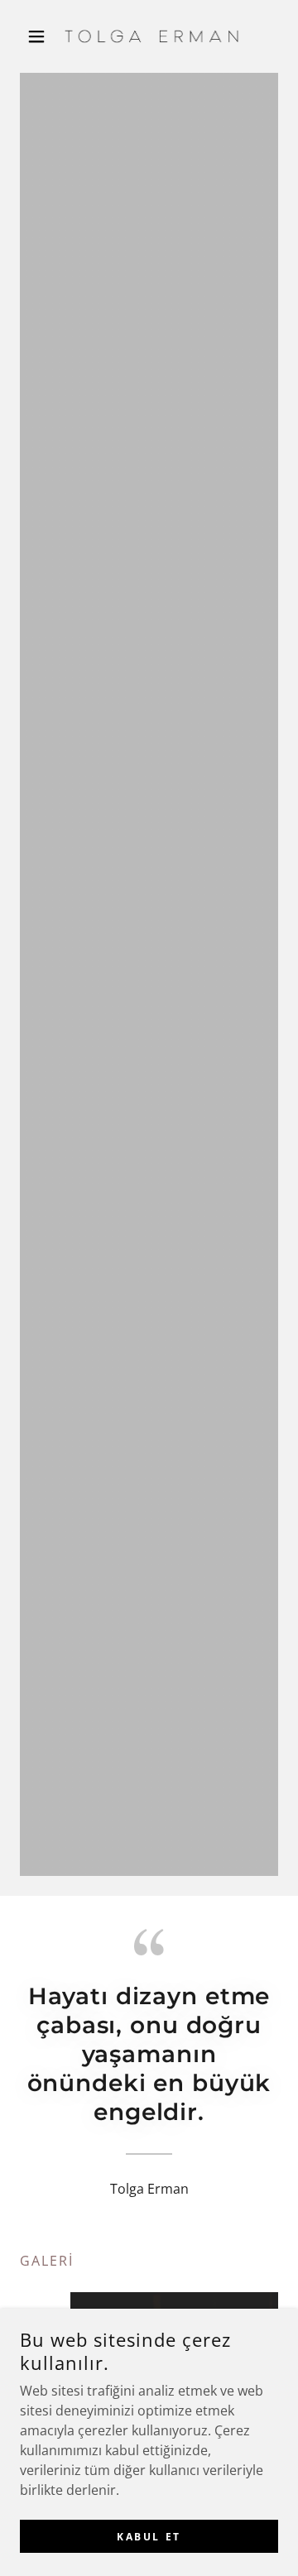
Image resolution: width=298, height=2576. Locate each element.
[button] (39, 36)
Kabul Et (149, 2537)
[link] (149, 37)
